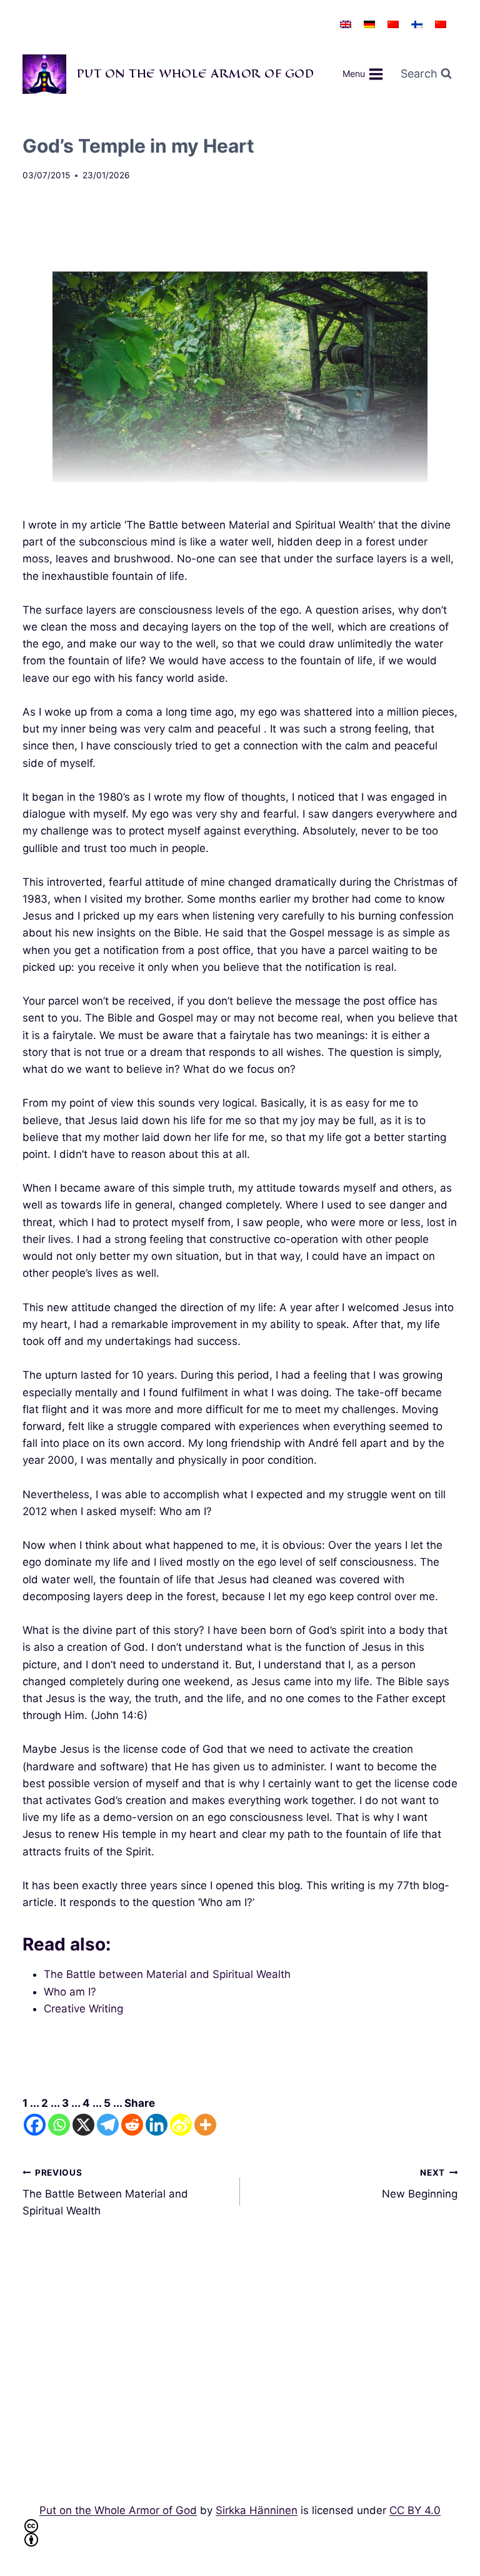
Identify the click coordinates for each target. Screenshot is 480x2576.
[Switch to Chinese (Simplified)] (393, 24)
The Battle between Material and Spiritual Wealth (167, 1974)
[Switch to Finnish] (417, 24)
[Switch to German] (369, 24)
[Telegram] (108, 2125)
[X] (83, 2125)
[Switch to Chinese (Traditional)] (441, 24)
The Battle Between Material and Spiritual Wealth (105, 2193)
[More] (205, 2125)
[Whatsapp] (59, 2125)
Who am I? (70, 1992)
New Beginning (420, 2184)
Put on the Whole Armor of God (118, 2510)
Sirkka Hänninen (257, 2510)
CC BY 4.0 (415, 2510)
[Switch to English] (346, 24)
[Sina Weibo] (181, 2125)
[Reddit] (132, 2125)
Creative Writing (83, 2009)
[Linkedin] (157, 2125)
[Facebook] (35, 2125)
